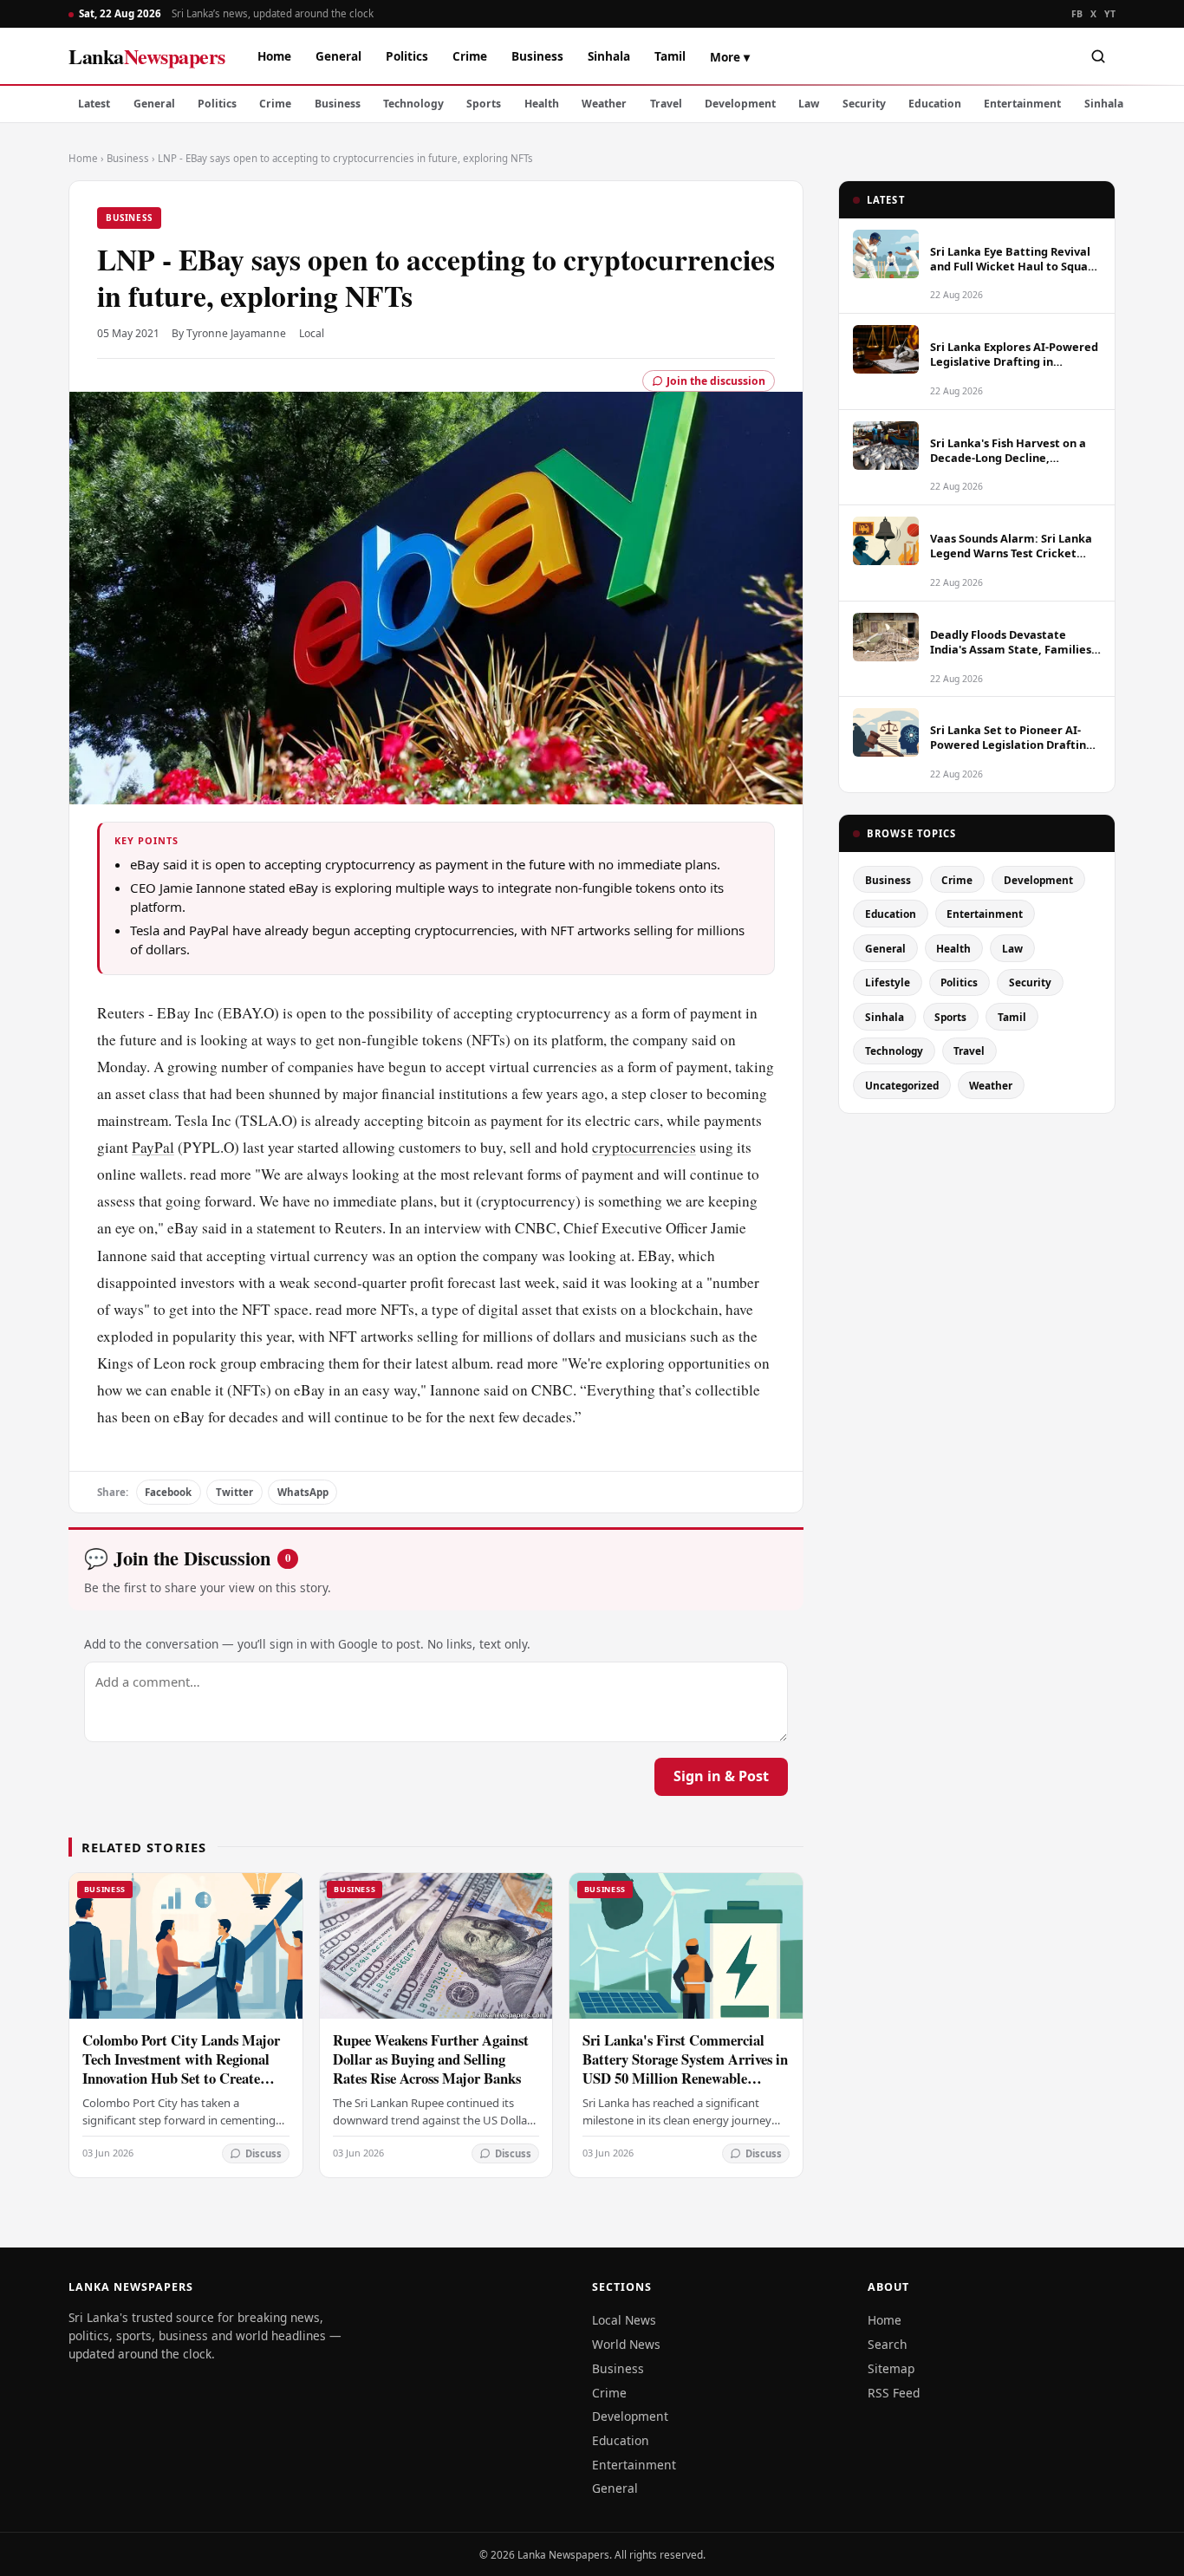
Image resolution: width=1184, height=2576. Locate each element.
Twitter (234, 1492)
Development (740, 104)
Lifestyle (888, 982)
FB (1077, 14)
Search (888, 2344)
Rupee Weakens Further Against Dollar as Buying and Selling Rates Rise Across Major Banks (431, 2059)
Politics (407, 56)
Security (864, 104)
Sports (484, 104)
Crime (470, 56)
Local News (624, 2320)
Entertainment (1022, 104)
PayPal (153, 1147)
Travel (666, 104)
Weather (604, 104)
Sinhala (609, 56)
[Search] (1098, 56)
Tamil (670, 56)
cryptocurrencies (644, 1147)
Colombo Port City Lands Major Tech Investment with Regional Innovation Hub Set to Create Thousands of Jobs (181, 2069)
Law (809, 104)
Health (542, 104)
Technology (413, 104)
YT (1110, 14)
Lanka (147, 56)
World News (626, 2344)
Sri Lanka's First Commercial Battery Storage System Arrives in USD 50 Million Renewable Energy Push (685, 2069)
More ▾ (730, 57)
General (338, 56)
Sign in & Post (721, 1776)
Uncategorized (902, 1085)
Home (274, 56)
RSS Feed (894, 2393)
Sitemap (891, 2368)
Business (537, 56)
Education (935, 104)
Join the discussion (716, 381)
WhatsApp (303, 1492)
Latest (94, 104)
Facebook (168, 1492)
